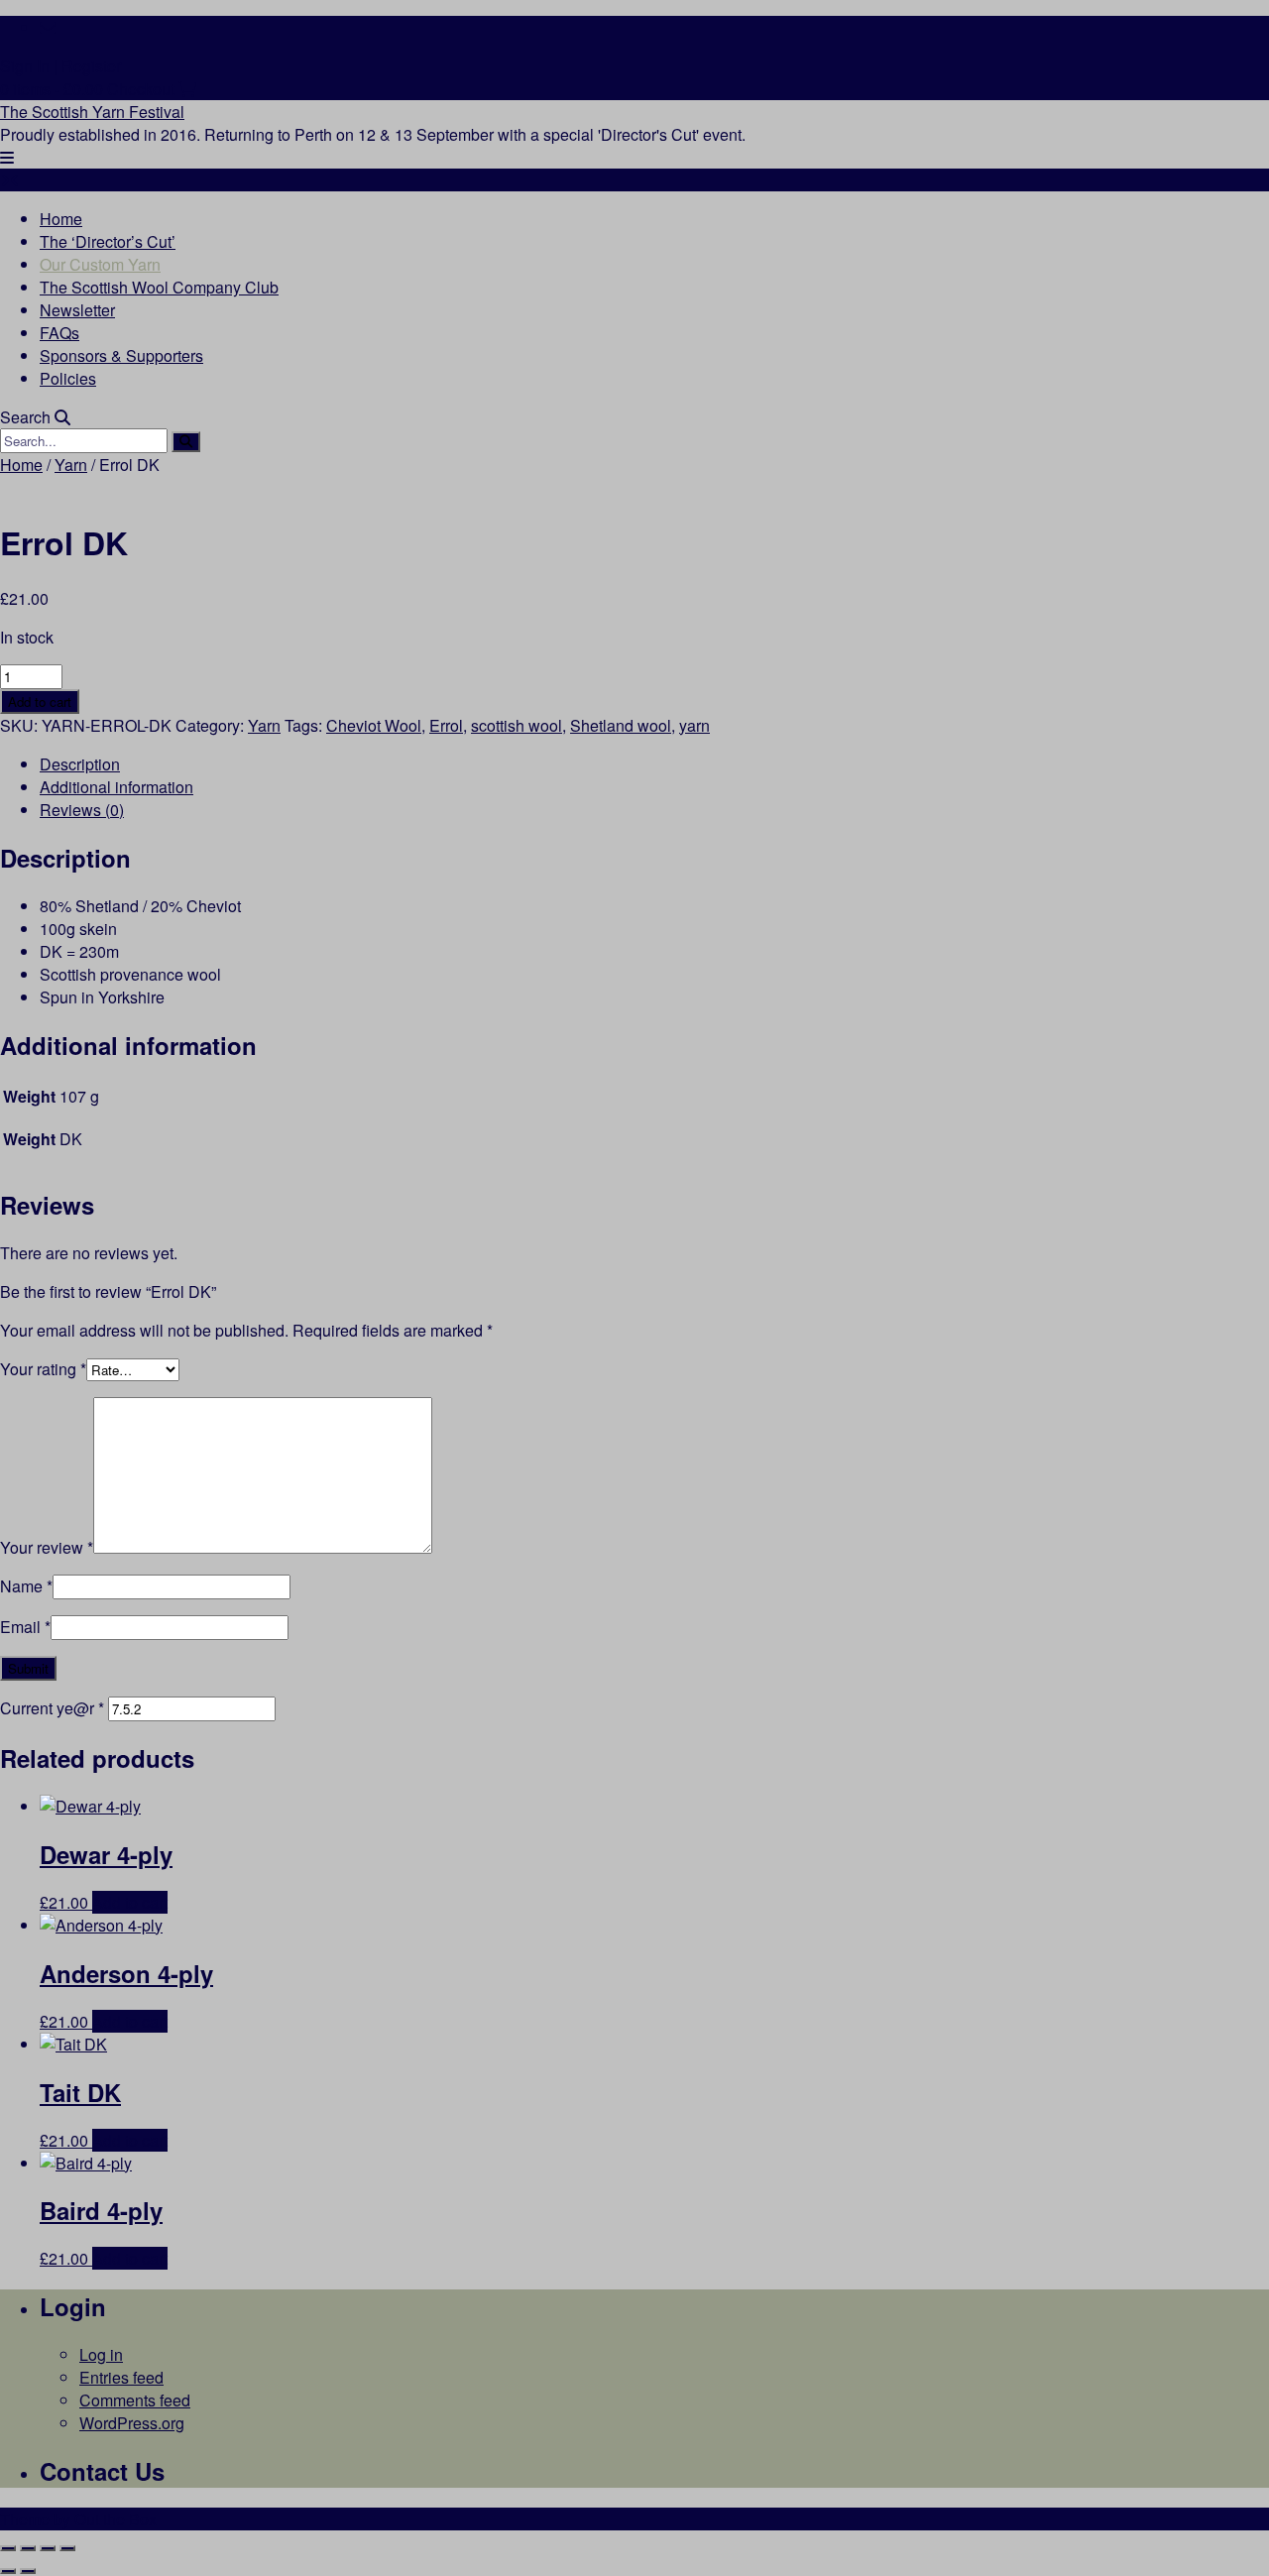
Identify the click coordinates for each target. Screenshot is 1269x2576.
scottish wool (517, 725)
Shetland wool (621, 725)
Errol (446, 725)
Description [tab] (80, 764)
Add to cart (40, 702)
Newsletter (77, 310)
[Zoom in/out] (8, 2548)
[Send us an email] (48, 27)
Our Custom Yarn (100, 264)
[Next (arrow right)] (28, 2571)
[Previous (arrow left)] (8, 2571)
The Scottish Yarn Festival (92, 112)
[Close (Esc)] (67, 2548)
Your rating (43, 1369)
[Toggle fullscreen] (28, 2548)
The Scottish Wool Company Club (159, 287)
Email (25, 1627)
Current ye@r (52, 1708)
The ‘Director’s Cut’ (108, 241)
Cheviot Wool (374, 725)
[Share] (48, 2548)
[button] (7, 157)
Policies (68, 378)
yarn (694, 725)
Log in (101, 2354)
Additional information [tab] (116, 787)
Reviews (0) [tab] (82, 810)
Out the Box (115, 2519)
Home (61, 219)
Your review (47, 1547)
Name (26, 1586)
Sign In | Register (60, 66)
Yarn (71, 465)
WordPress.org (132, 2423)
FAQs (59, 333)
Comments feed (135, 2400)
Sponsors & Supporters (121, 355)
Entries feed (121, 2377)
